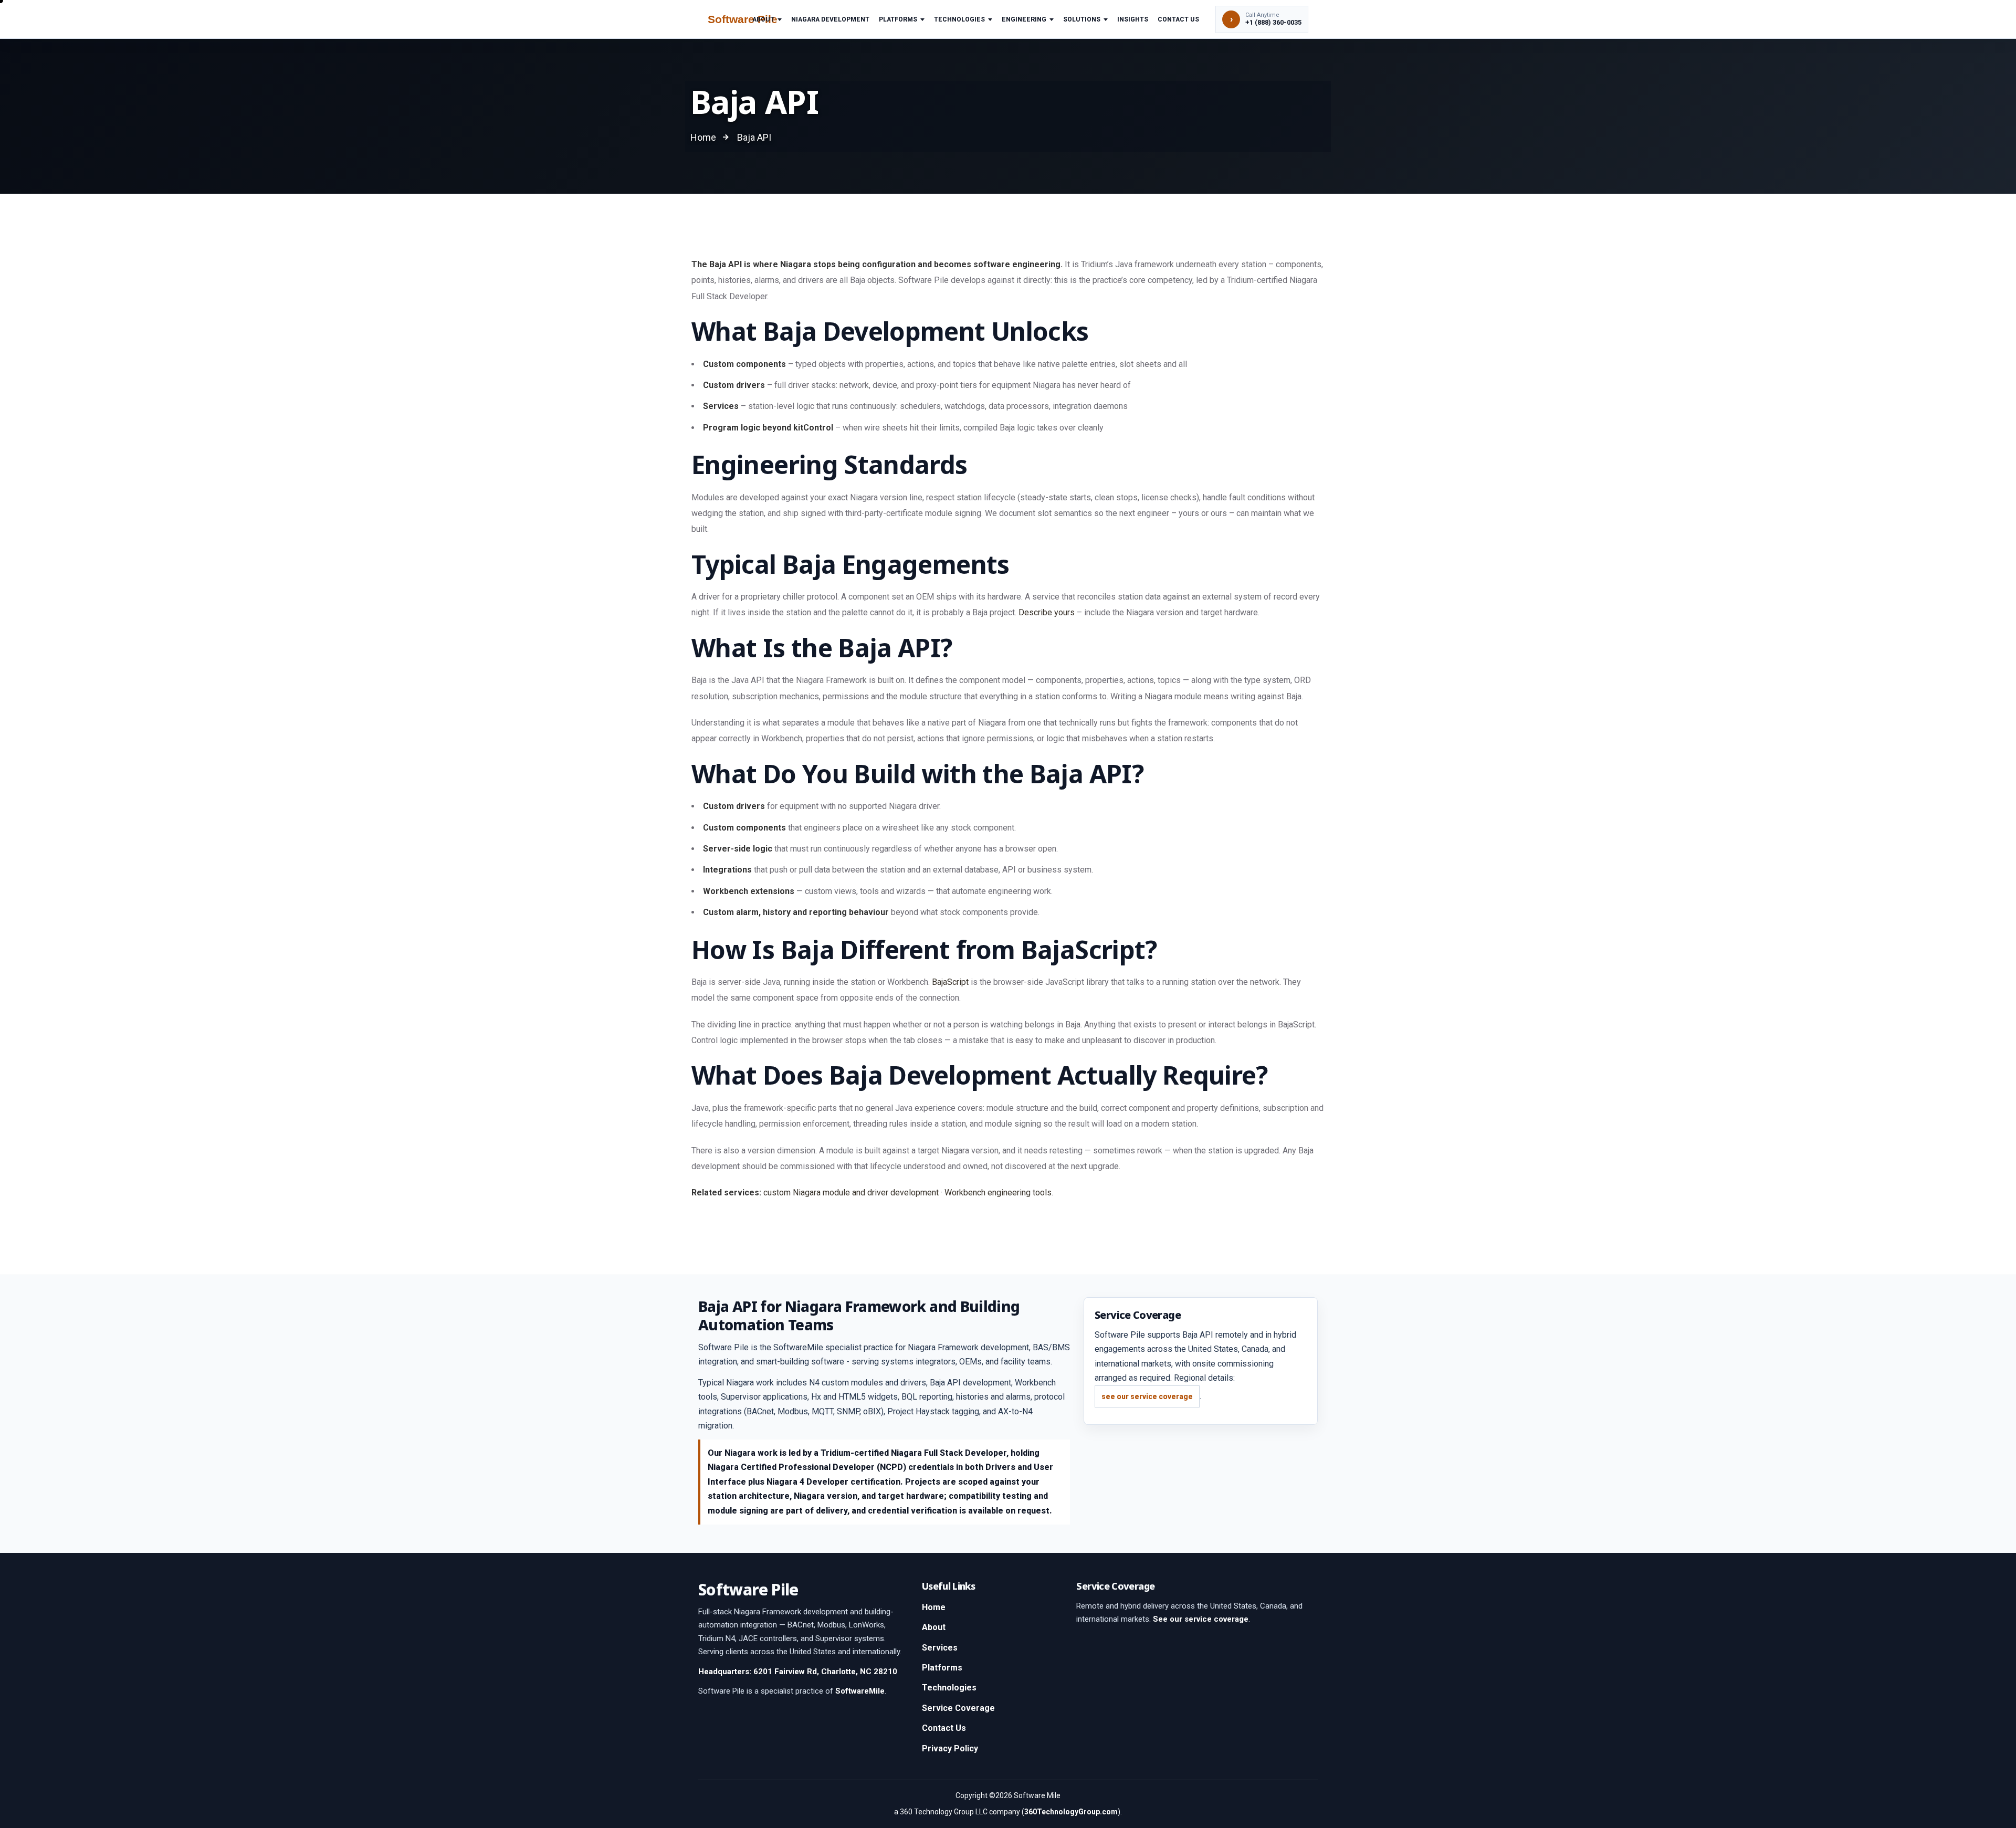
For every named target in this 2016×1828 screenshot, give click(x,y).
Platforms (898, 19)
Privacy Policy (950, 1748)
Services (940, 1648)
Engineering (1024, 19)
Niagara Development (830, 19)
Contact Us (1178, 19)
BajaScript (950, 982)
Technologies (959, 19)
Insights (1133, 19)
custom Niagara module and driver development (851, 1193)
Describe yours (1047, 612)
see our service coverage (1147, 1396)
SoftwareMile (860, 1691)
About (763, 19)
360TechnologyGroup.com (1071, 1812)
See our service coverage (1201, 1619)
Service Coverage (958, 1708)
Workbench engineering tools (998, 1193)
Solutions (1082, 19)
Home (934, 1607)
